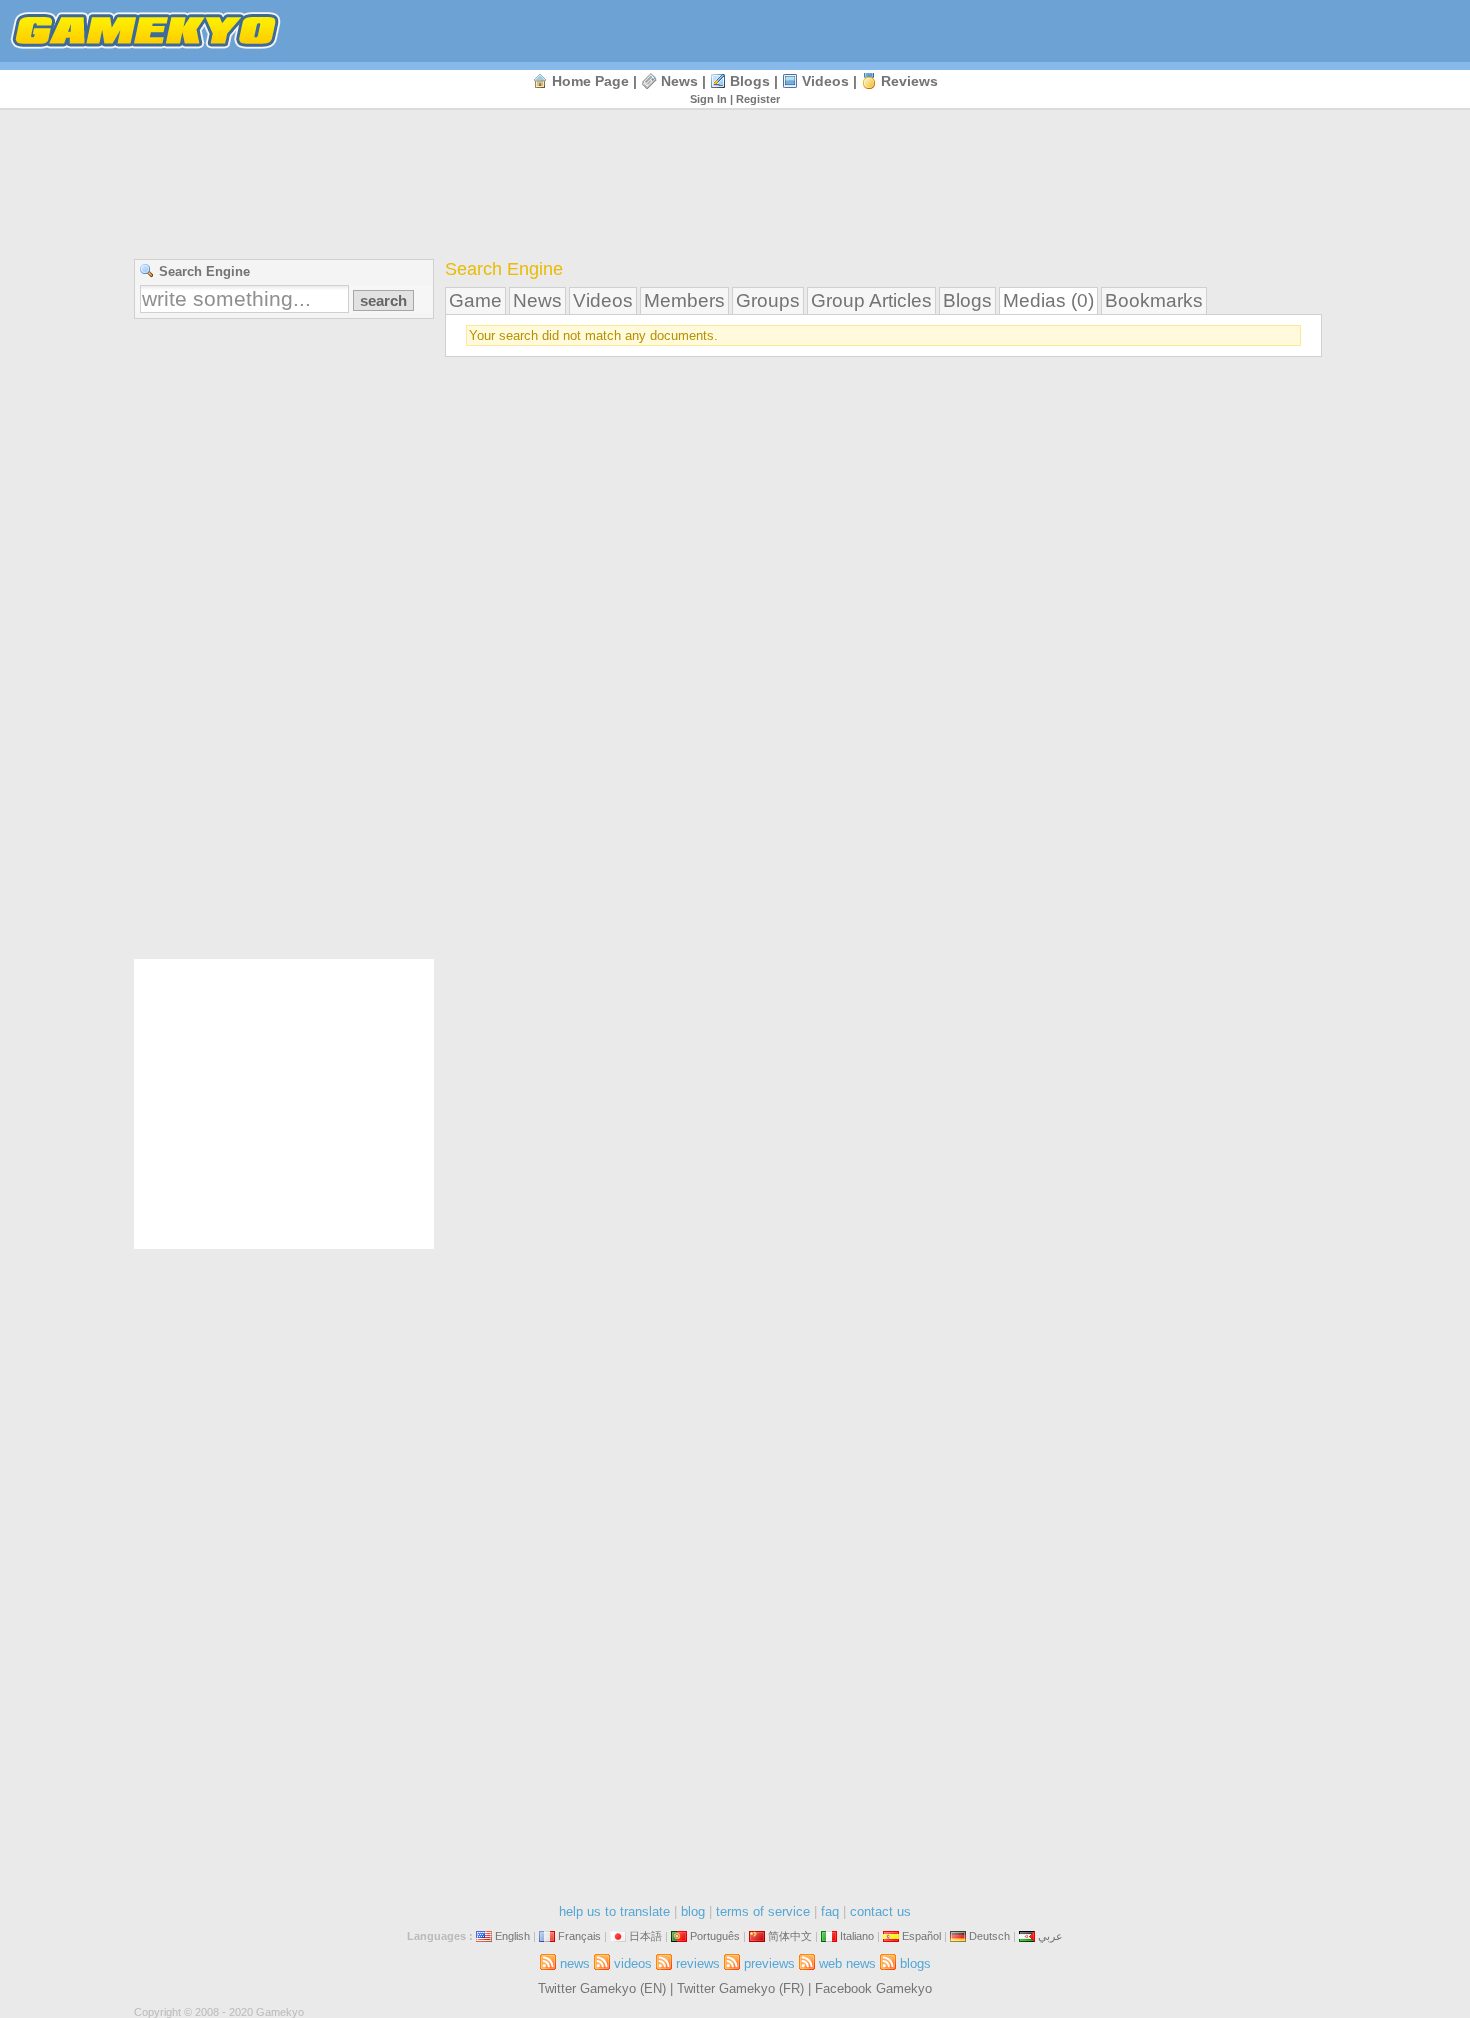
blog (693, 1911)
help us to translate (614, 1911)
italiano (857, 1936)
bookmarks (1154, 300)
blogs (750, 81)
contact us (880, 1911)
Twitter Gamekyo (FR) (740, 1988)
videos (825, 81)
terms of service (763, 1911)
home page (590, 81)
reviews (909, 81)
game (475, 300)
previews (769, 1963)
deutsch (989, 1936)
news (679, 81)
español (921, 1936)
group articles (871, 300)
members (684, 300)
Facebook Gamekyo (873, 1988)
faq (830, 1911)
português (715, 1936)
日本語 (645, 1936)
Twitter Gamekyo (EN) (602, 1988)
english (512, 1936)
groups (768, 300)
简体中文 (790, 1936)
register (758, 99)
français (579, 1936)
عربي (1050, 1936)
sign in (708, 99)
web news (847, 1963)
